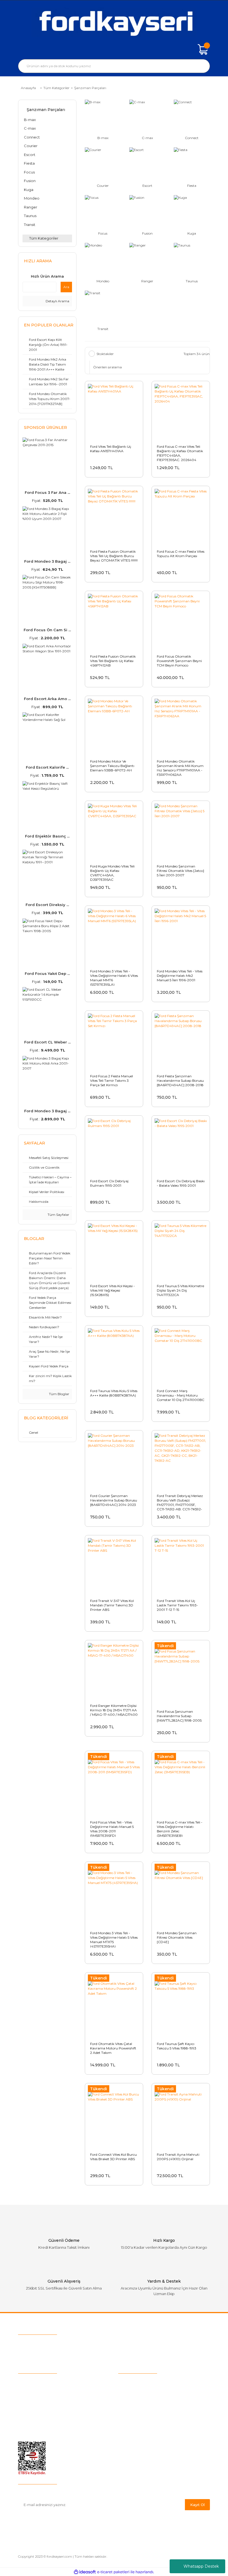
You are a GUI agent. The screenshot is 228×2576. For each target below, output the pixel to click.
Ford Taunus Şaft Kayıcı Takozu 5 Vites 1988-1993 (177, 2046)
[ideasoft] (85, 2572)
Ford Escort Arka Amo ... (47, 699)
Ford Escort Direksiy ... (47, 905)
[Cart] (203, 49)
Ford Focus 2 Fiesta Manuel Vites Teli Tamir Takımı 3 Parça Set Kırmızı (111, 1081)
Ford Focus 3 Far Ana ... (47, 492)
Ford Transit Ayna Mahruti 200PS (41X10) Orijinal (178, 2157)
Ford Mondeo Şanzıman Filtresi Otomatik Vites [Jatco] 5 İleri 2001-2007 (180, 871)
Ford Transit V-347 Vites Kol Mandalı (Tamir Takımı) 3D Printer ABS (112, 1605)
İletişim (25, 2407)
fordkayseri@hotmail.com (56, 2354)
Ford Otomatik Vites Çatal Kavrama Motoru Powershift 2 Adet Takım (113, 2048)
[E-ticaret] (113, 2572)
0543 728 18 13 (51, 2344)
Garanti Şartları (132, 2416)
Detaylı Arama (57, 301)
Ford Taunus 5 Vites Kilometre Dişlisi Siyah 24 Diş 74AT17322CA (180, 1290)
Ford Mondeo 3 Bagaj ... (47, 561)
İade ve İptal (130, 2407)
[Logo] (114, 22)
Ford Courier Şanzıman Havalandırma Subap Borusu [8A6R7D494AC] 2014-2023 (114, 1500)
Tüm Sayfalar (58, 1215)
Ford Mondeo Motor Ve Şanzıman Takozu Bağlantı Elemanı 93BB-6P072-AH (112, 766)
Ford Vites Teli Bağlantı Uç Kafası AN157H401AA (111, 449)
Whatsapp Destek (201, 2566)
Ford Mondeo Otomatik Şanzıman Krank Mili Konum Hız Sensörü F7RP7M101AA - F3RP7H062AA (180, 768)
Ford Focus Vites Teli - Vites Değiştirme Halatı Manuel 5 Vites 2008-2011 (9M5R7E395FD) (112, 1828)
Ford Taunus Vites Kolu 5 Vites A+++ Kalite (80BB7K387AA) (114, 1393)
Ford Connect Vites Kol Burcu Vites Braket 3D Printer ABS (113, 2157)
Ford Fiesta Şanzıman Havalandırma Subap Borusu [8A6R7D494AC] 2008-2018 (180, 1081)
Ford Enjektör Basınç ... (47, 836)
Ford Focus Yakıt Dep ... (47, 973)
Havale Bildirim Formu (140, 2433)
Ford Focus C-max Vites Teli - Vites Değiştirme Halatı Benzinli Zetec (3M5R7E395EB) (180, 1828)
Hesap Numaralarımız (139, 2424)
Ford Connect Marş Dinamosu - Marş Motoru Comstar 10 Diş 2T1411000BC (181, 1395)
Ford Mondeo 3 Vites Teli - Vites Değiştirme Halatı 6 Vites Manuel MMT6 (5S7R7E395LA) (114, 977)
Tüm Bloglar (59, 1394)
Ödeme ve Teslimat (137, 2390)
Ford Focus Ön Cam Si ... (47, 630)
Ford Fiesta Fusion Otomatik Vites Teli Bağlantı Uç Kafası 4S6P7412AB (113, 661)
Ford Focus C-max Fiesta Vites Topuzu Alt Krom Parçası (181, 554)
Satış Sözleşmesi (134, 2381)
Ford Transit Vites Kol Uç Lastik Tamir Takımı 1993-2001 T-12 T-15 (177, 1605)
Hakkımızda (29, 2381)
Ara (66, 287)
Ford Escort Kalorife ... (47, 767)
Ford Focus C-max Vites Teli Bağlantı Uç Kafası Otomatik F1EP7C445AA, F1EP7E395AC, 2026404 (180, 453)
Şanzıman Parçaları (90, 88)
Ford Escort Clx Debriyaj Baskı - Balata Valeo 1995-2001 (181, 1183)
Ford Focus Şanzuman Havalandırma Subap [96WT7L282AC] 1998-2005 (179, 1716)
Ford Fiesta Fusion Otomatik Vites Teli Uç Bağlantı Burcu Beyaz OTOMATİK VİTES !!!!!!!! (114, 556)
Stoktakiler (105, 354)
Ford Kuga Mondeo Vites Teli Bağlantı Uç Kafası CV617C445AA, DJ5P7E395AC (112, 872)
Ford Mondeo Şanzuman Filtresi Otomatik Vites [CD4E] (177, 1937)
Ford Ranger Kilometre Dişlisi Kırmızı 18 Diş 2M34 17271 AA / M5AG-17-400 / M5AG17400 (114, 1710)
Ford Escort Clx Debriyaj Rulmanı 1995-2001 (109, 1183)
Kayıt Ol (197, 2505)
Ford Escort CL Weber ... (47, 1042)
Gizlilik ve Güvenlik (135, 2399)
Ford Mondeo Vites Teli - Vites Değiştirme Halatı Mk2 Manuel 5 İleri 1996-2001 (180, 976)
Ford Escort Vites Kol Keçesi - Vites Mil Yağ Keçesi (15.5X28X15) (112, 1290)
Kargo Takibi (30, 2390)
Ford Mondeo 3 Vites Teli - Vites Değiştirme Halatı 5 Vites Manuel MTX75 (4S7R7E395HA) (114, 1939)
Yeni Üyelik (28, 2399)
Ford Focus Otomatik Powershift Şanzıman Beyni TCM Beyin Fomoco (179, 661)
